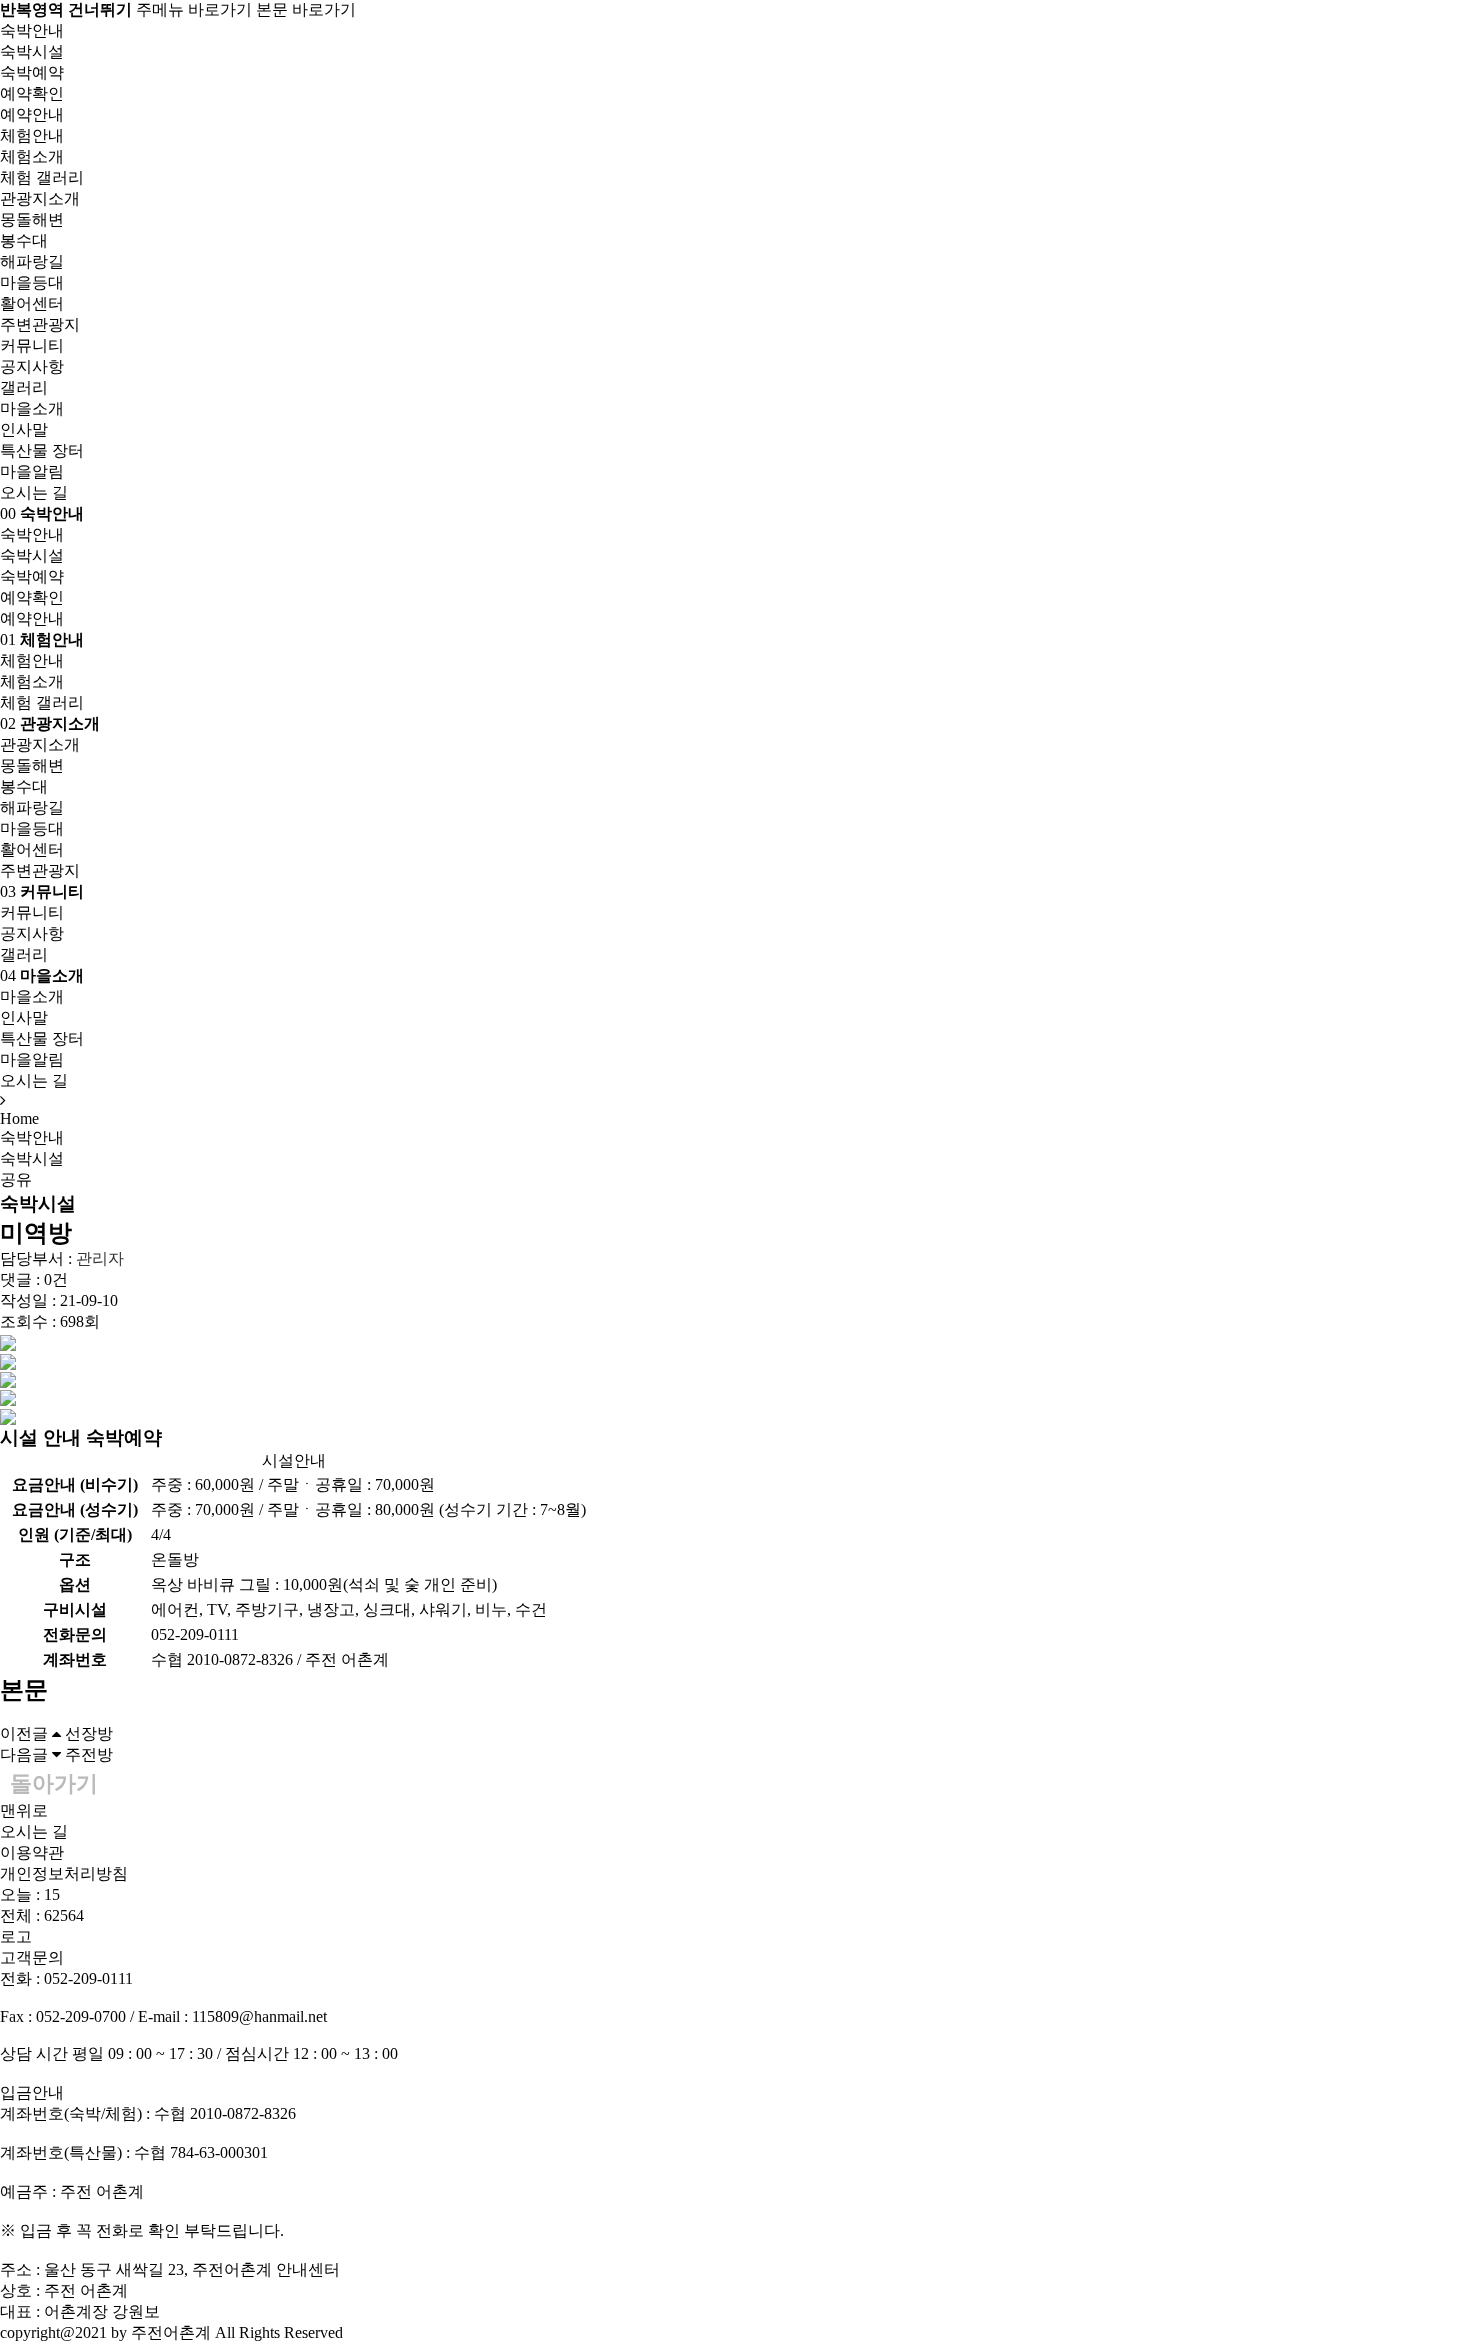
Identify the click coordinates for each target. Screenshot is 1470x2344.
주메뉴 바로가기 (194, 9)
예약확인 (32, 93)
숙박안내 (32, 1137)
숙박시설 (32, 51)
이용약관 (32, 1852)
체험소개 (32, 156)
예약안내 (32, 114)
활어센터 (32, 303)
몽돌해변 (32, 219)
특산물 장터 (42, 450)
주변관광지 (40, 324)
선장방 (89, 1733)
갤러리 (24, 387)
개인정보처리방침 (64, 1873)
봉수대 (24, 240)
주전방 (89, 1754)
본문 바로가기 (306, 9)
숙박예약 (32, 72)
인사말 (24, 429)
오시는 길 (34, 492)
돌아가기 (54, 1783)
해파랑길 (32, 261)
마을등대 (32, 282)
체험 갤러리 (42, 177)
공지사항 (32, 366)
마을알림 (32, 471)
